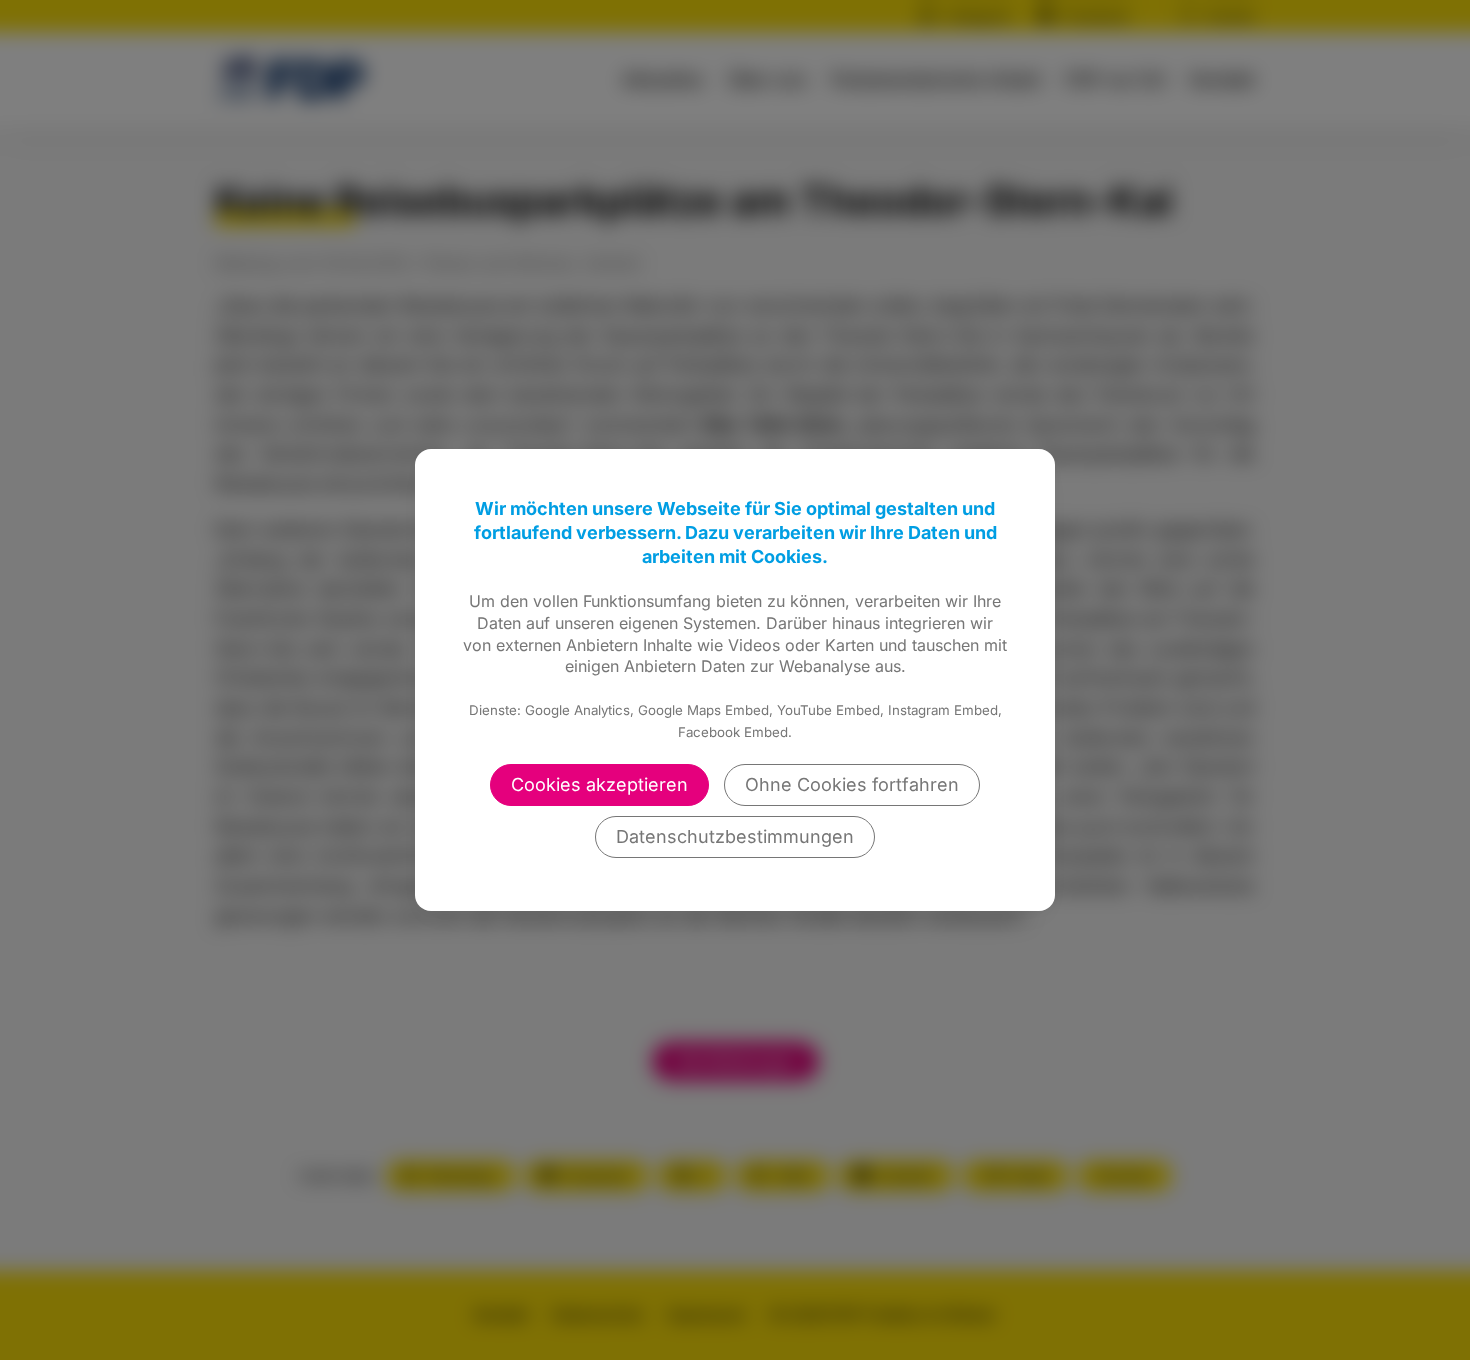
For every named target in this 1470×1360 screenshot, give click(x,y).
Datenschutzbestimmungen (735, 836)
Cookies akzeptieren (599, 784)
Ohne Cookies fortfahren (852, 784)
